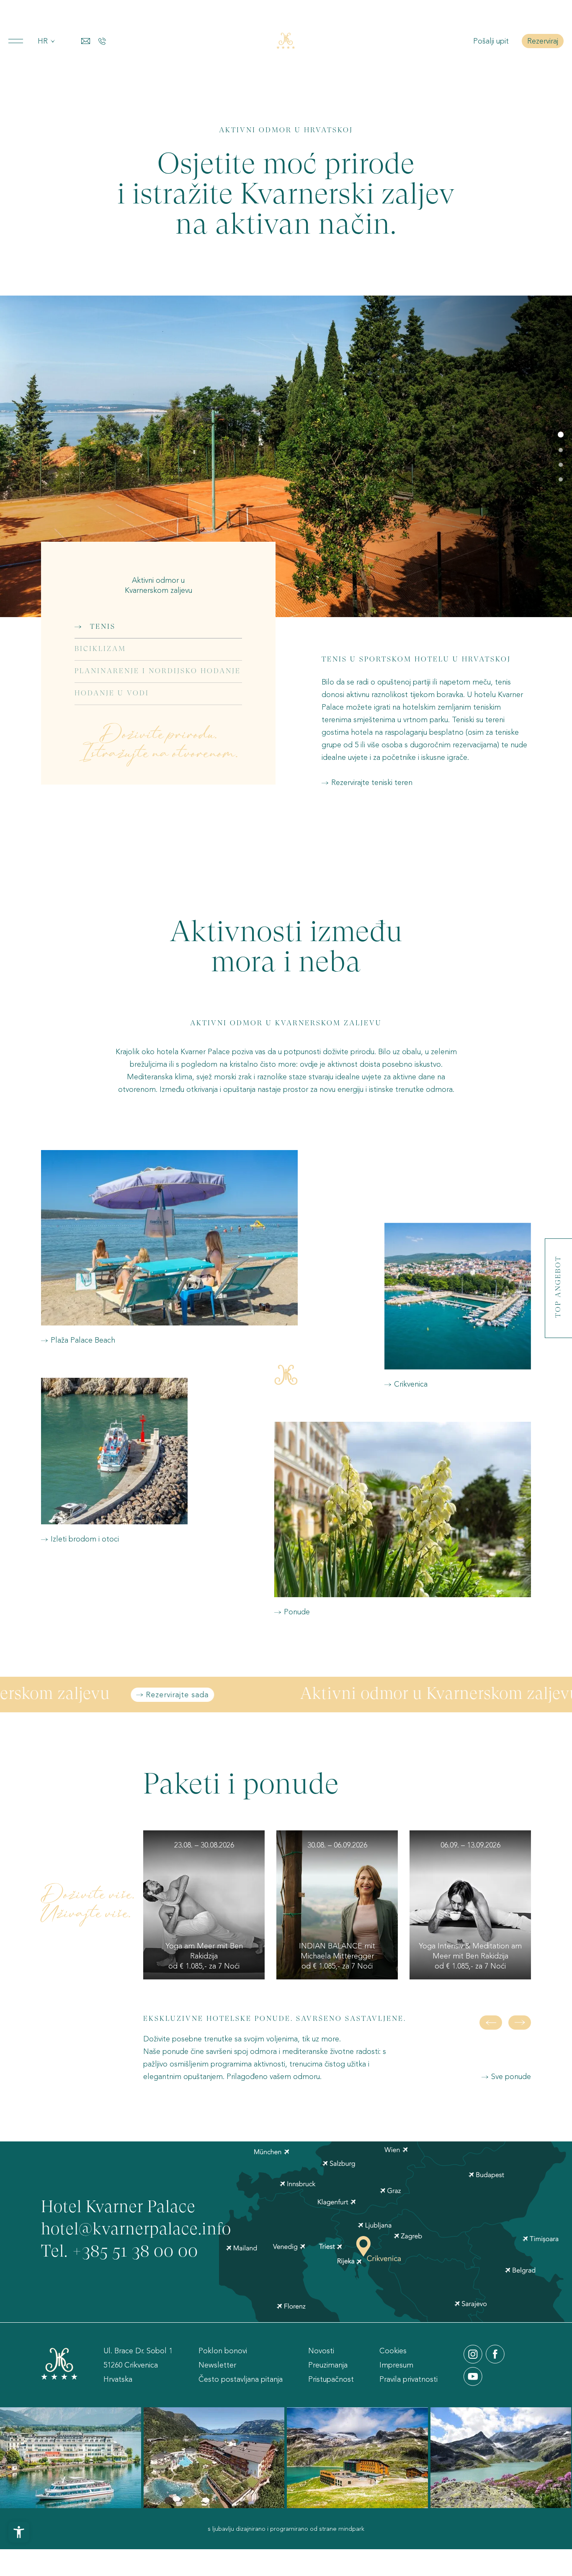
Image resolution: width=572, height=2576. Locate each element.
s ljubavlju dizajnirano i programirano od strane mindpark (286, 2529)
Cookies (393, 2351)
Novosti (321, 2351)
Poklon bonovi (223, 2351)
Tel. (57, 2252)
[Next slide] (520, 2023)
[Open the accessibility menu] (19, 2532)
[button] (561, 435)
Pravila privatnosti (408, 2379)
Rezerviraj (543, 41)
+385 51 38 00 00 (135, 2252)
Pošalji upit (492, 41)
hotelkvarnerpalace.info (136, 2230)
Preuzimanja (328, 2365)
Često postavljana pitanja (241, 2379)
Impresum (396, 2365)
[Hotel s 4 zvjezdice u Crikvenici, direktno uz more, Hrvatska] (286, 41)
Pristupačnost (331, 2379)
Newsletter (217, 2365)
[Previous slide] (491, 2023)
